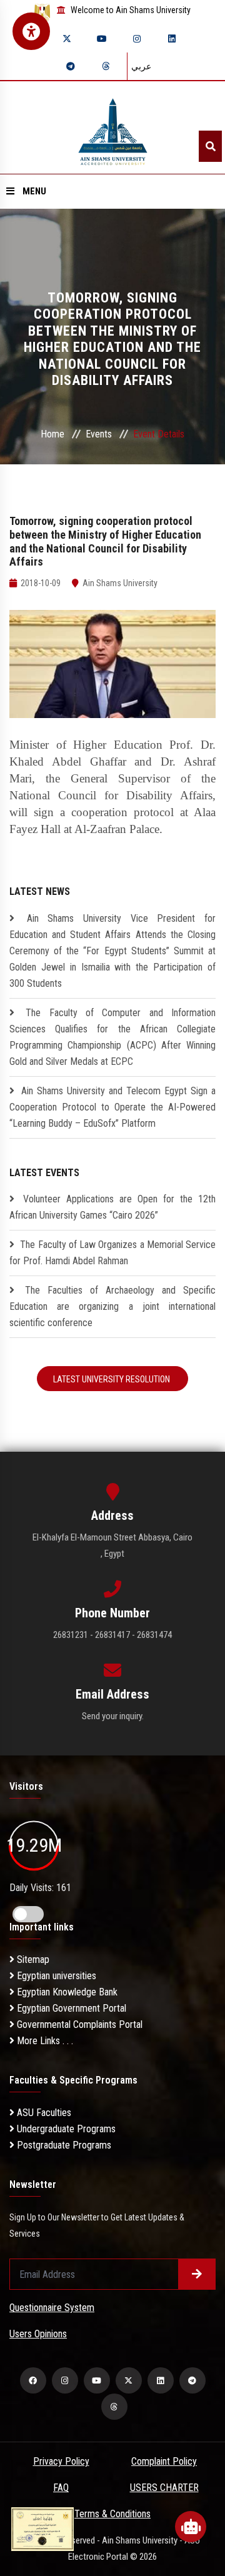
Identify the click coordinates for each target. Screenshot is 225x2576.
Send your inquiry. (113, 1716)
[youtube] (102, 39)
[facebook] (33, 2380)
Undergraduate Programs (65, 2129)
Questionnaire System (52, 2308)
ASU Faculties (43, 2113)
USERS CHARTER (164, 2488)
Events (99, 434)
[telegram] (71, 66)
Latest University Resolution (112, 1379)
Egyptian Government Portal (70, 2008)
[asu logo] (113, 128)
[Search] (210, 146)
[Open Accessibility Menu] (31, 31)
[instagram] (137, 39)
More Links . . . (44, 2041)
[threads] (106, 66)
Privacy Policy (61, 2461)
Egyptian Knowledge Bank (66, 1992)
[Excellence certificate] (42, 2528)
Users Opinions (38, 2334)
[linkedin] (172, 39)
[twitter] (67, 39)
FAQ (61, 2488)
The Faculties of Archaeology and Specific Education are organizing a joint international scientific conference (112, 1306)
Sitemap (32, 1959)
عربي (141, 66)
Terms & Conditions (112, 2514)
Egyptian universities (55, 1976)
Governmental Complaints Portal (78, 2024)
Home (52, 434)
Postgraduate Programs (63, 2145)
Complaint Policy (164, 2461)
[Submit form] (197, 2274)
